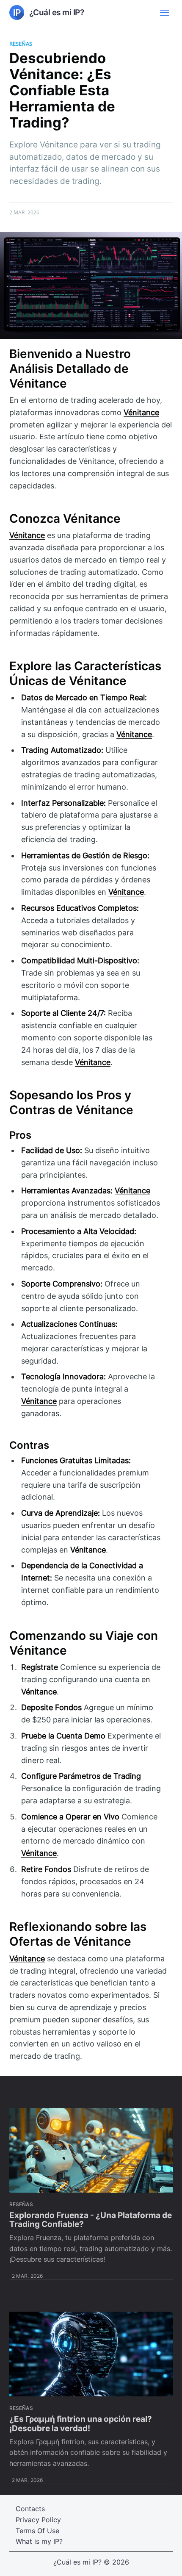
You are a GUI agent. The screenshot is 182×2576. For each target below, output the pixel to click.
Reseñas (21, 44)
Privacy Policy (38, 2520)
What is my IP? (39, 2541)
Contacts (30, 2509)
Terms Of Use (37, 2531)
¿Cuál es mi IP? (77, 2562)
